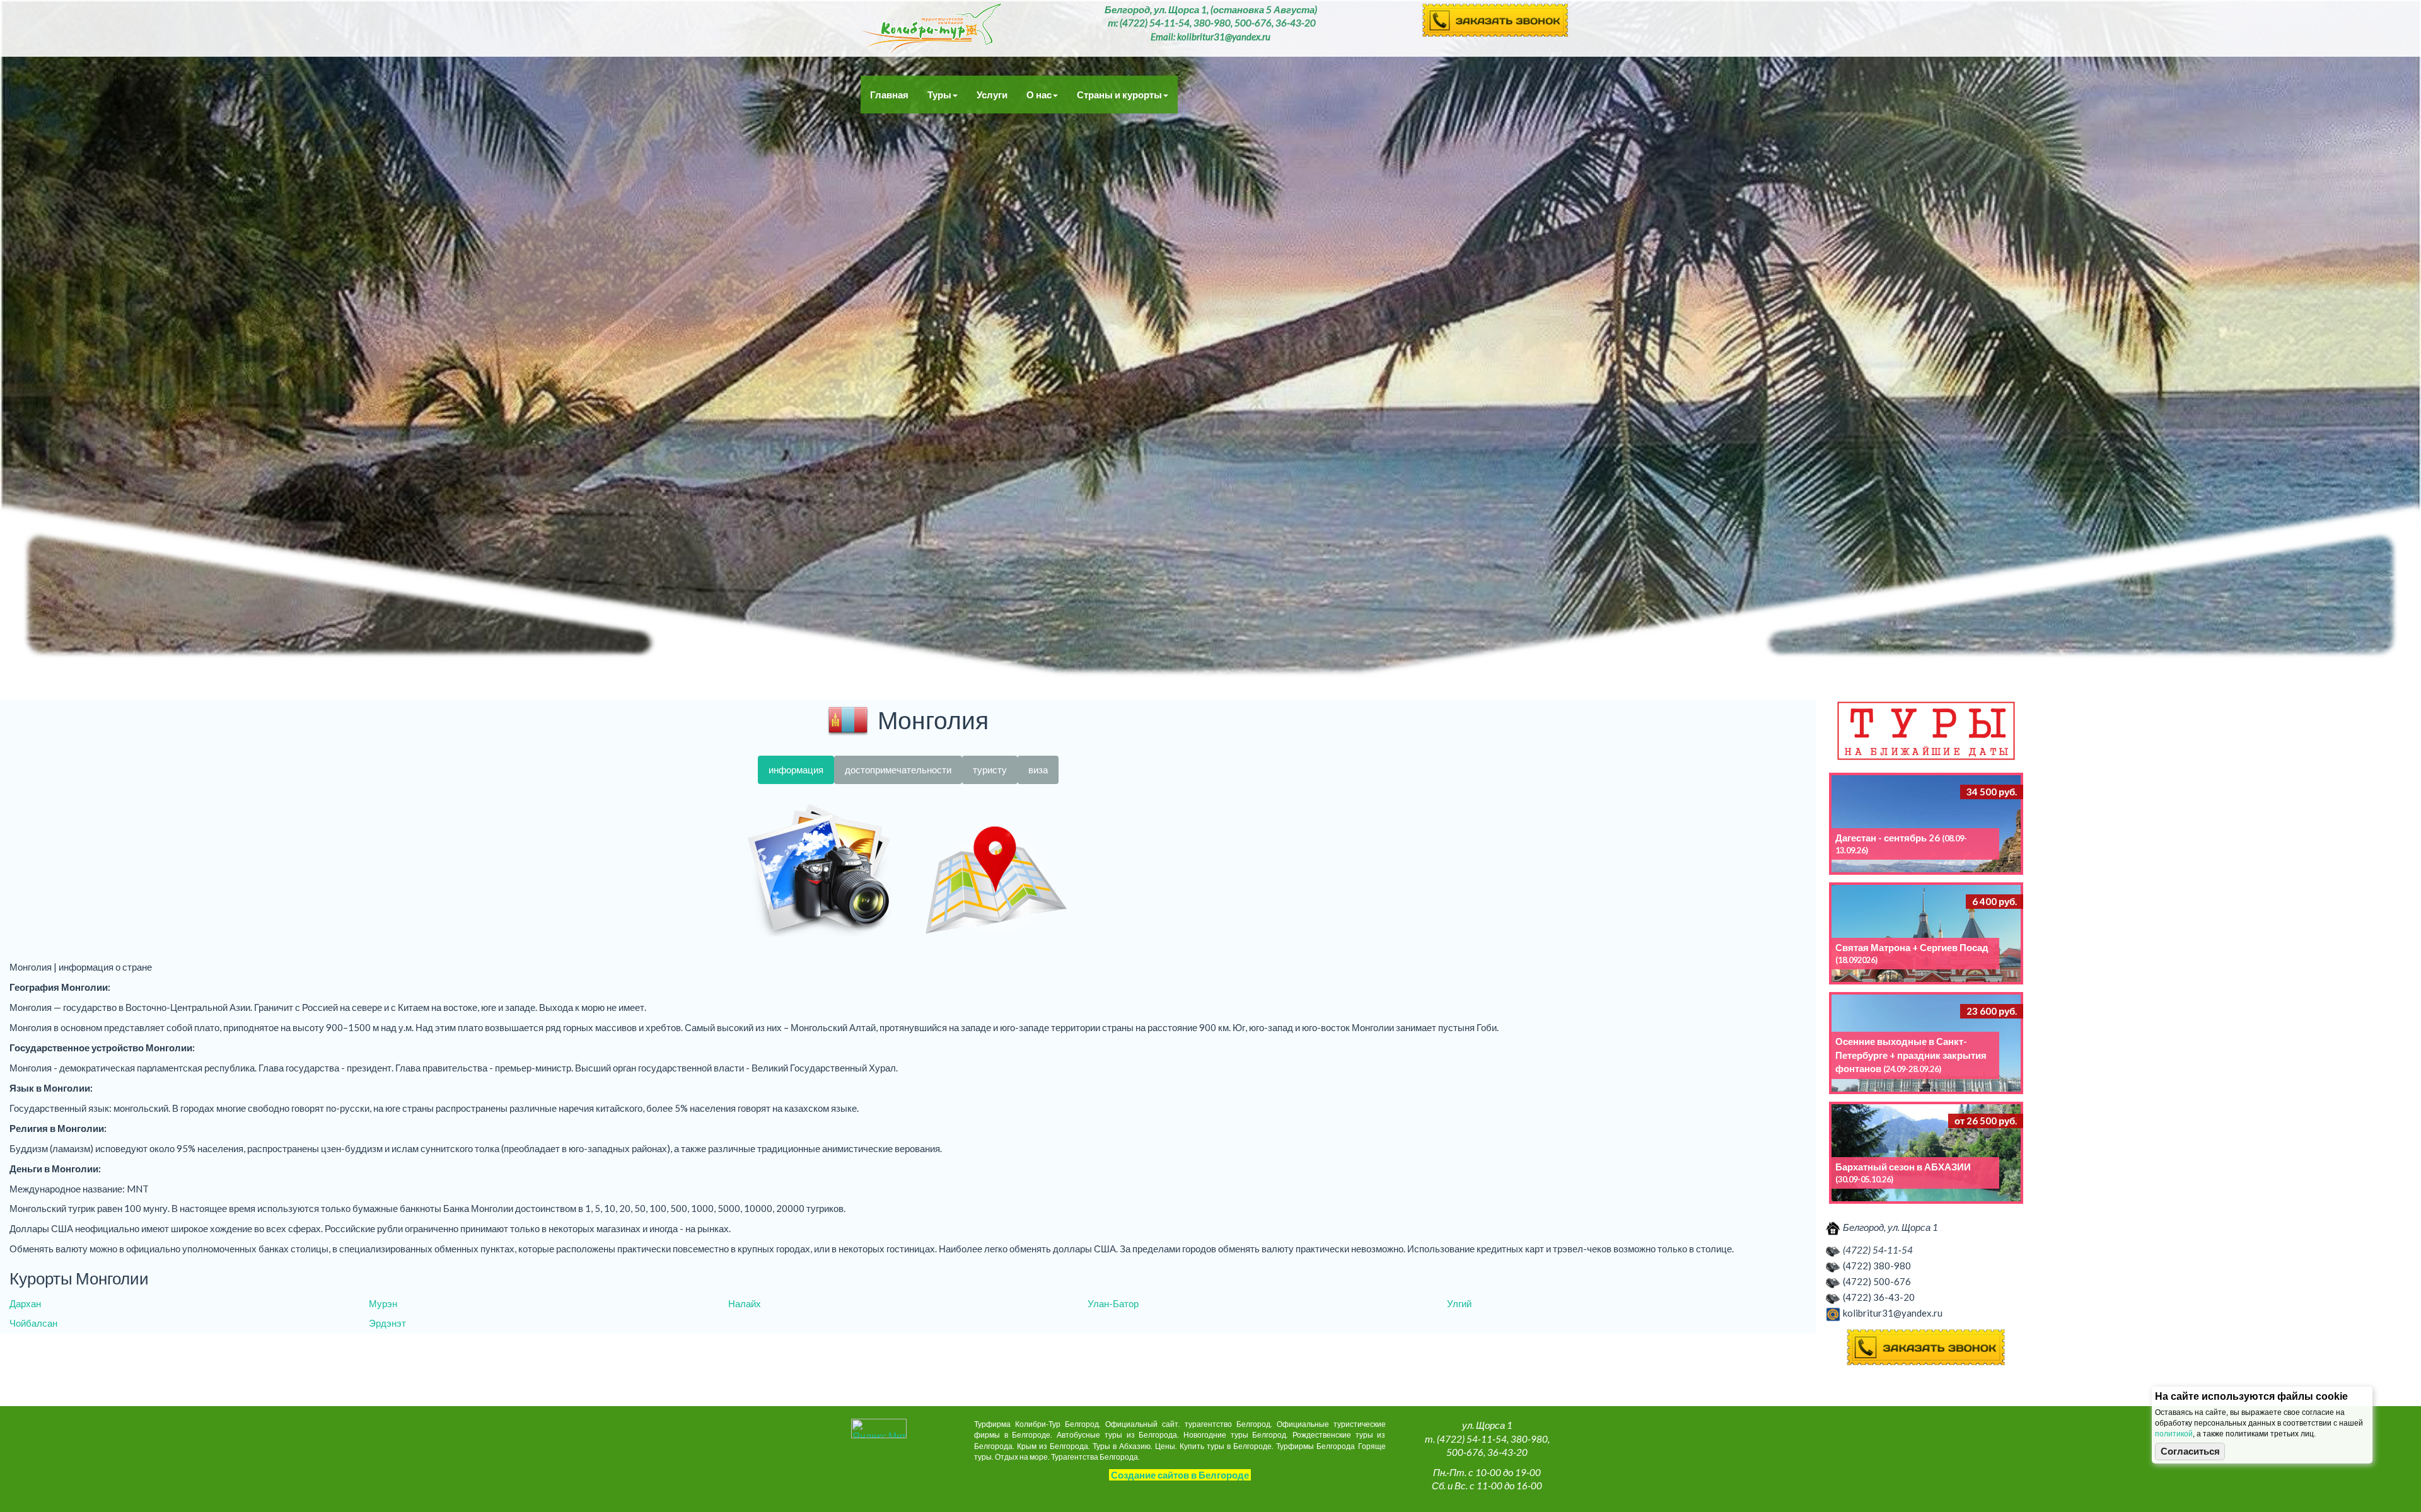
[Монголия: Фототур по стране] (820, 872)
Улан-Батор (1113, 1303)
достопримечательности (898, 770)
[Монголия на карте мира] (996, 872)
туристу (990, 770)
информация (796, 770)
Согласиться (2190, 1451)
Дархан (25, 1303)
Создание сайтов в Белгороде (1180, 1475)
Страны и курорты (1119, 95)
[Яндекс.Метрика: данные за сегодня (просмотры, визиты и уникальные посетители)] (879, 1428)
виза (1038, 770)
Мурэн (383, 1303)
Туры (939, 95)
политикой (2174, 1434)
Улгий (1459, 1303)
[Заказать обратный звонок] (1926, 1348)
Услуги (992, 95)
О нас (1039, 95)
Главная (889, 95)
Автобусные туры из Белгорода (931, 28)
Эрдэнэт (387, 1323)
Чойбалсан (33, 1323)
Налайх (745, 1303)
